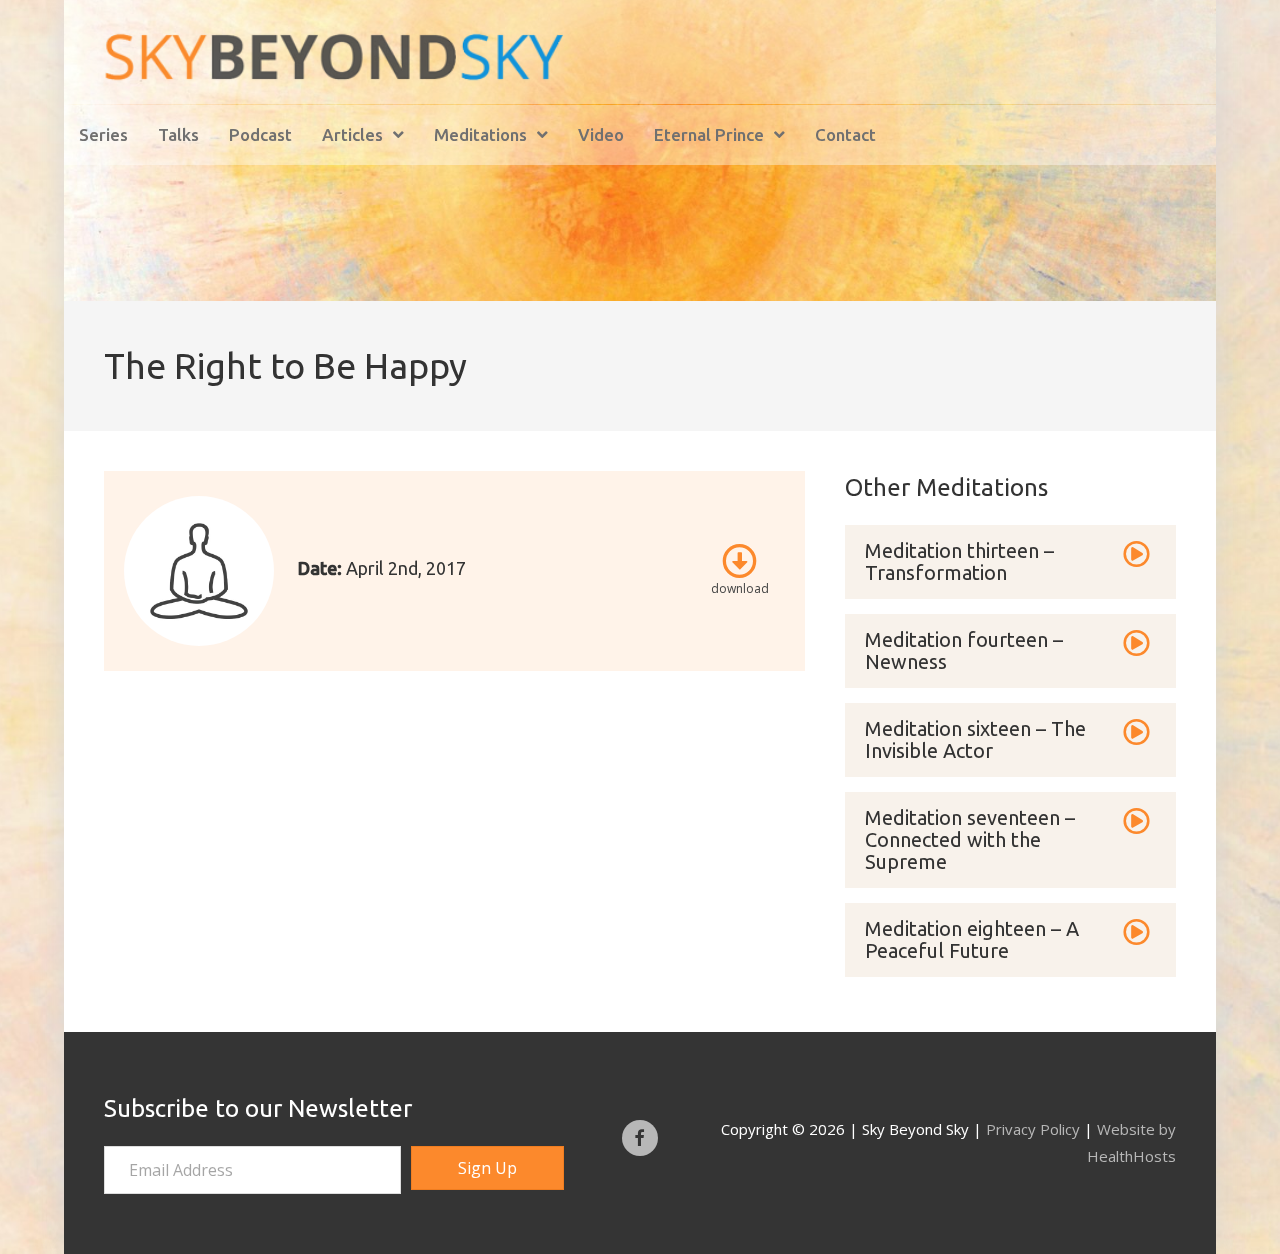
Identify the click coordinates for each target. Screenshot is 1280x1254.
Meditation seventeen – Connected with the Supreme (970, 839)
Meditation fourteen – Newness (964, 650)
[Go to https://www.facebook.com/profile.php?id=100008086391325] (640, 1138)
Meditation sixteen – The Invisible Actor (975, 739)
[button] (487, 1168)
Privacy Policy (1033, 1129)
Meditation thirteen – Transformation (959, 561)
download (740, 588)
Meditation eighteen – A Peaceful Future (972, 939)
